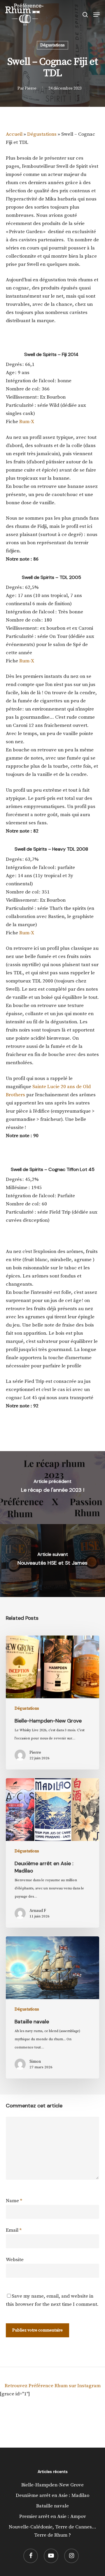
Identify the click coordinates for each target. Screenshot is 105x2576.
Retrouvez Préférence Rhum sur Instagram (53, 2386)
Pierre (31, 88)
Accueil (14, 134)
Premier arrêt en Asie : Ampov (53, 2516)
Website (15, 2260)
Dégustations (52, 45)
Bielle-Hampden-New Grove (52, 2485)
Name (14, 2201)
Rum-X (27, 422)
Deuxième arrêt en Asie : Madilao (52, 2495)
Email (14, 2230)
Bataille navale (52, 2506)
